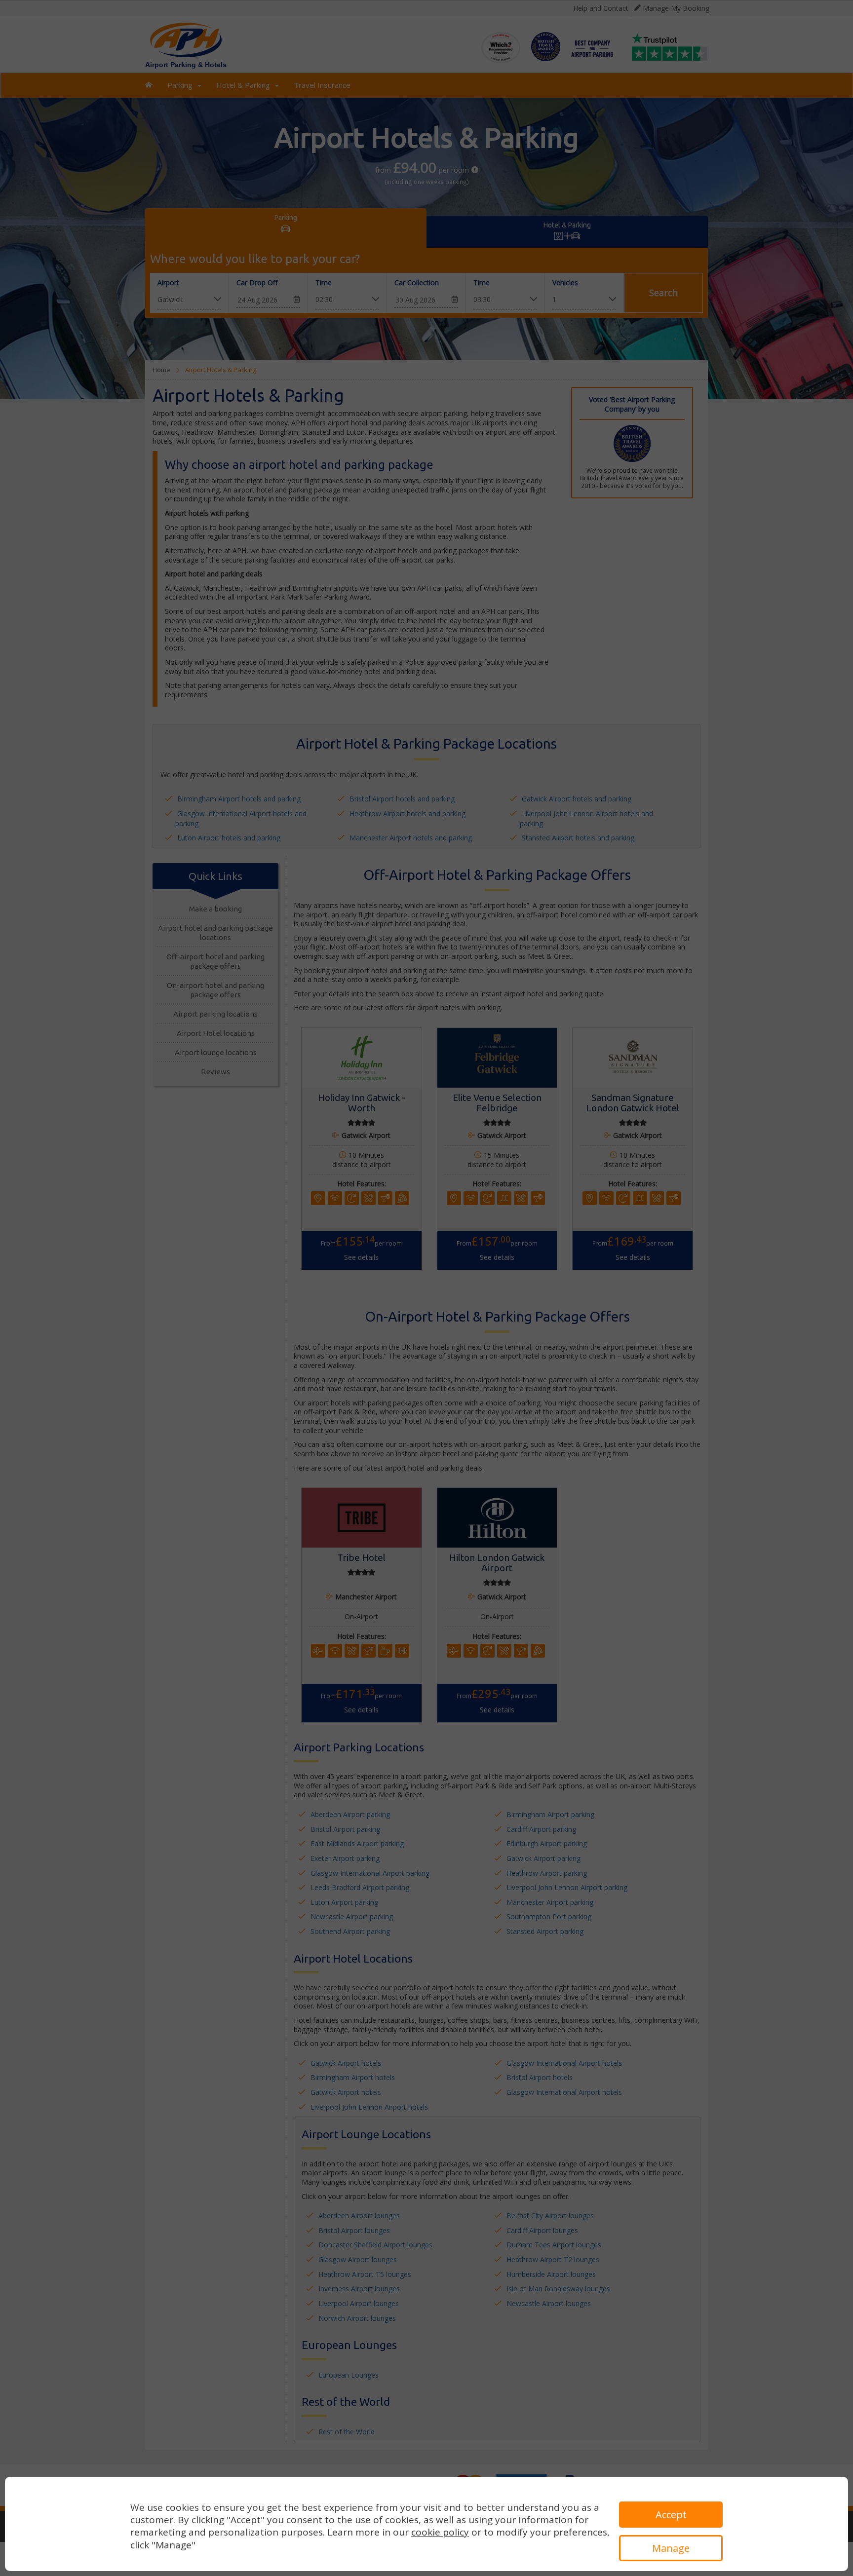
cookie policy (440, 2532)
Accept (671, 2515)
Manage (671, 2548)
